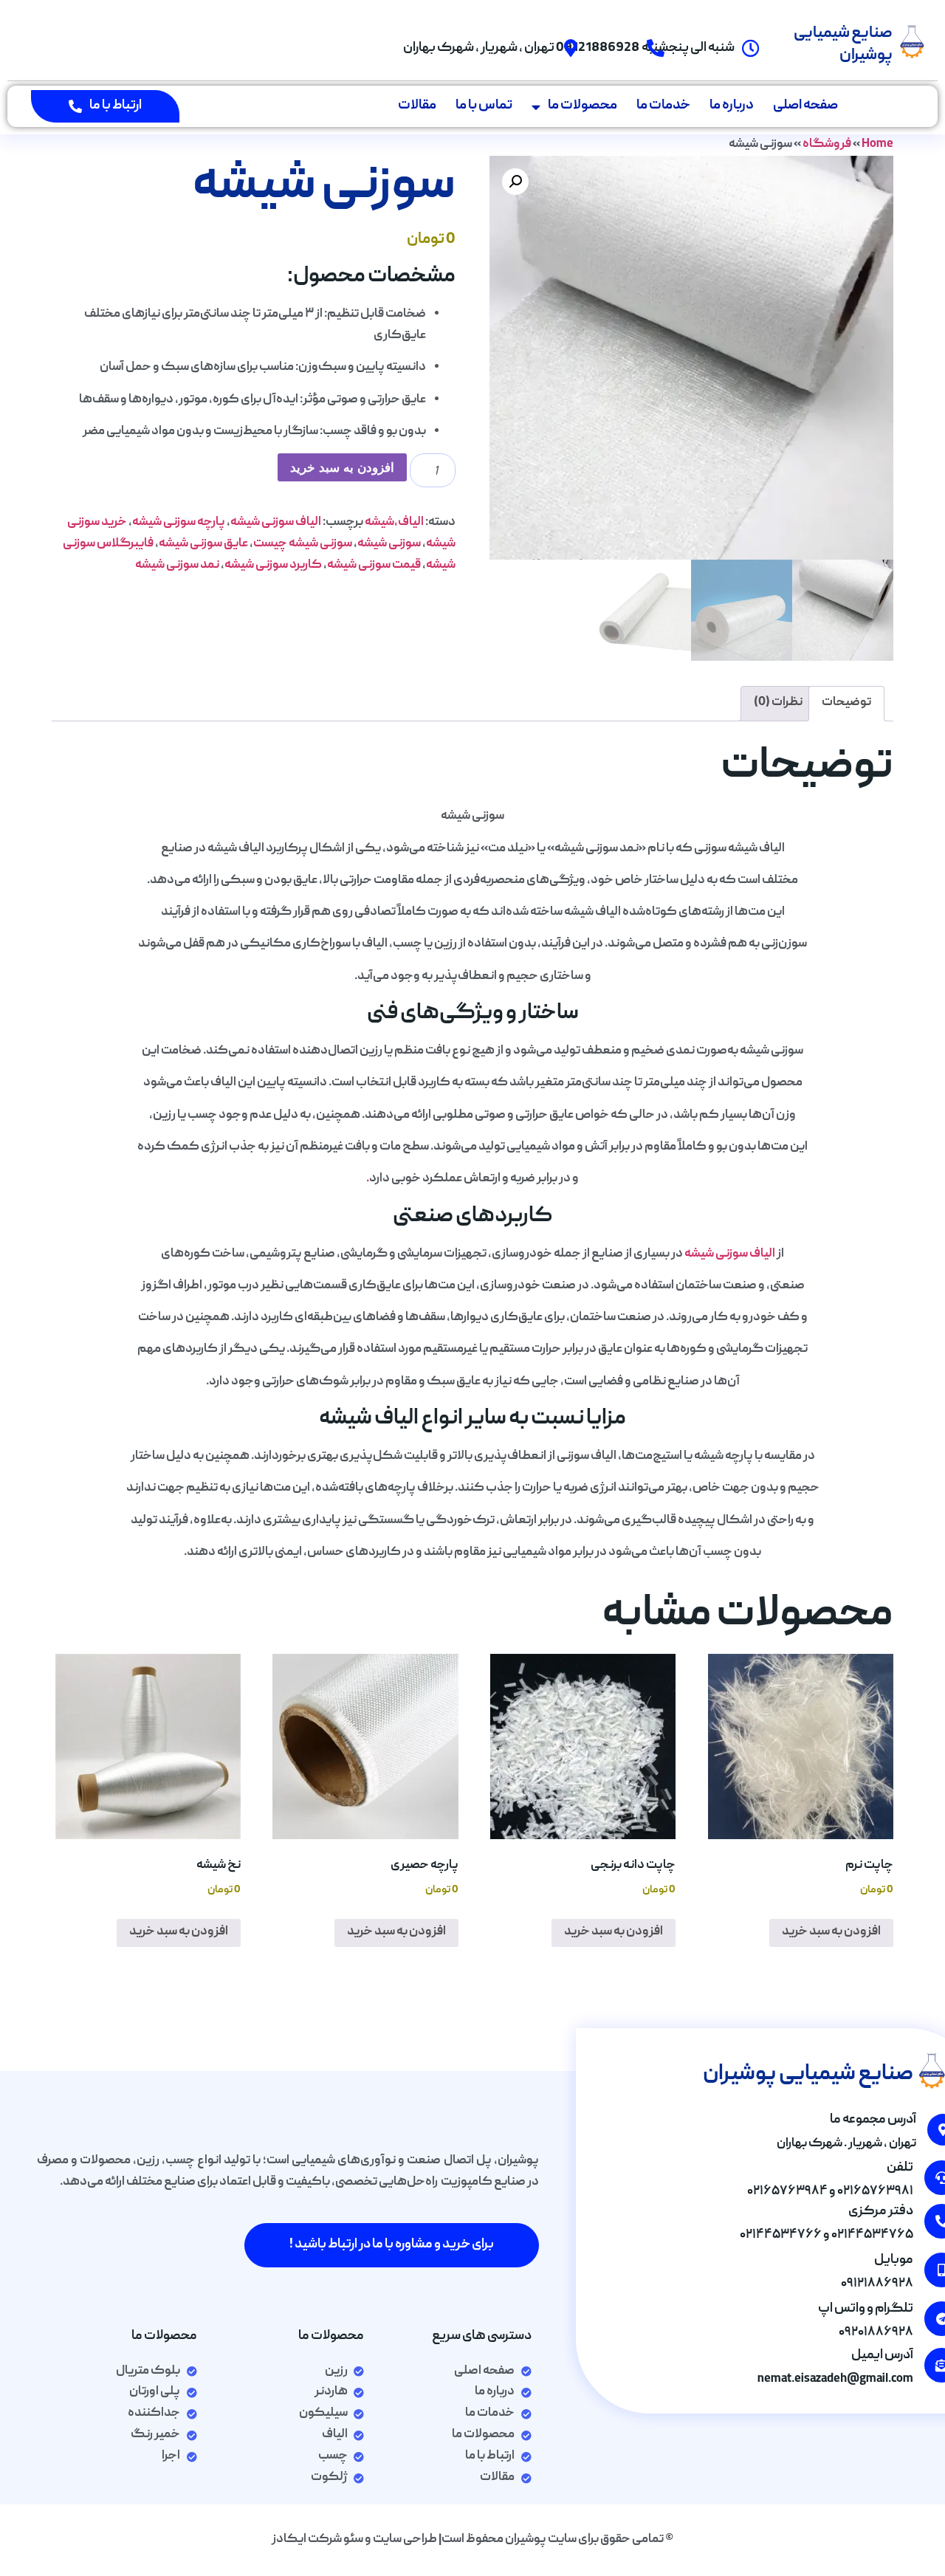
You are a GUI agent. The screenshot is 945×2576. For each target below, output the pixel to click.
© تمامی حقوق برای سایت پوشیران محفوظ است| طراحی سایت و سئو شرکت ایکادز (472, 2540)
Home (877, 145)
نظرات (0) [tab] (778, 703)
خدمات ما (663, 106)
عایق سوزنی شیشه (203, 544)
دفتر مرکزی (881, 2212)
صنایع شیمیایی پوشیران (843, 45)
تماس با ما (484, 106)
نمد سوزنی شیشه (177, 566)
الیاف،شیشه (394, 523)
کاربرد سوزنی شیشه (273, 566)
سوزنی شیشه (389, 544)
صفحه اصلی (805, 106)
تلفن (900, 2168)
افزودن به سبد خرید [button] (831, 1932)
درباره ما (732, 106)
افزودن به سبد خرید (342, 468)
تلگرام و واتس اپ (866, 2309)
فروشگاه (827, 145)
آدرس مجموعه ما (873, 2120)
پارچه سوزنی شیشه (179, 523)
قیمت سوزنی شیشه (374, 566)
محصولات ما (583, 106)
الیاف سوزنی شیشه (276, 523)
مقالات (417, 106)
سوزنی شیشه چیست (303, 544)
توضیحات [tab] (846, 703)
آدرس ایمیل (882, 2356)
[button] (515, 182)
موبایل (894, 2260)
